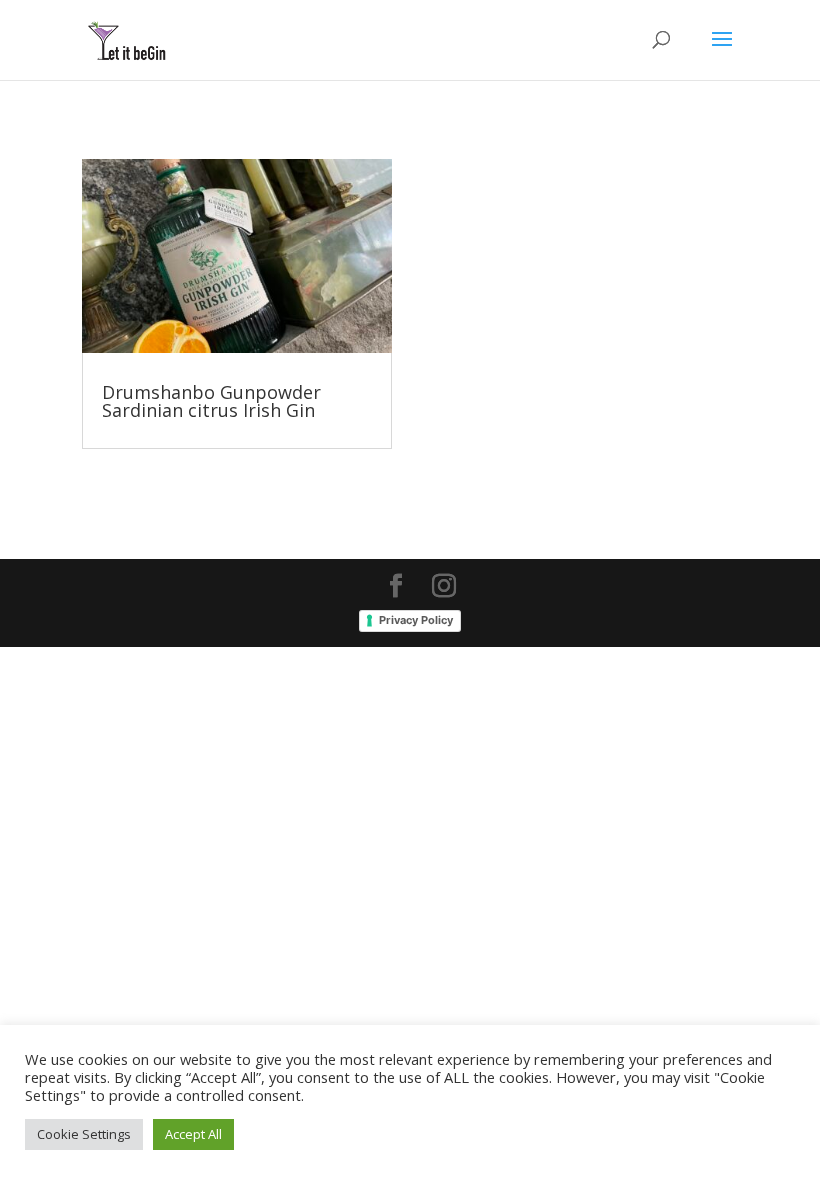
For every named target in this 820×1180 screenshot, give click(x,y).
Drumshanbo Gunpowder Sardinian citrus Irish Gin (211, 401)
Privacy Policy (416, 620)
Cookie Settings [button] (84, 1134)
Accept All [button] (193, 1134)
